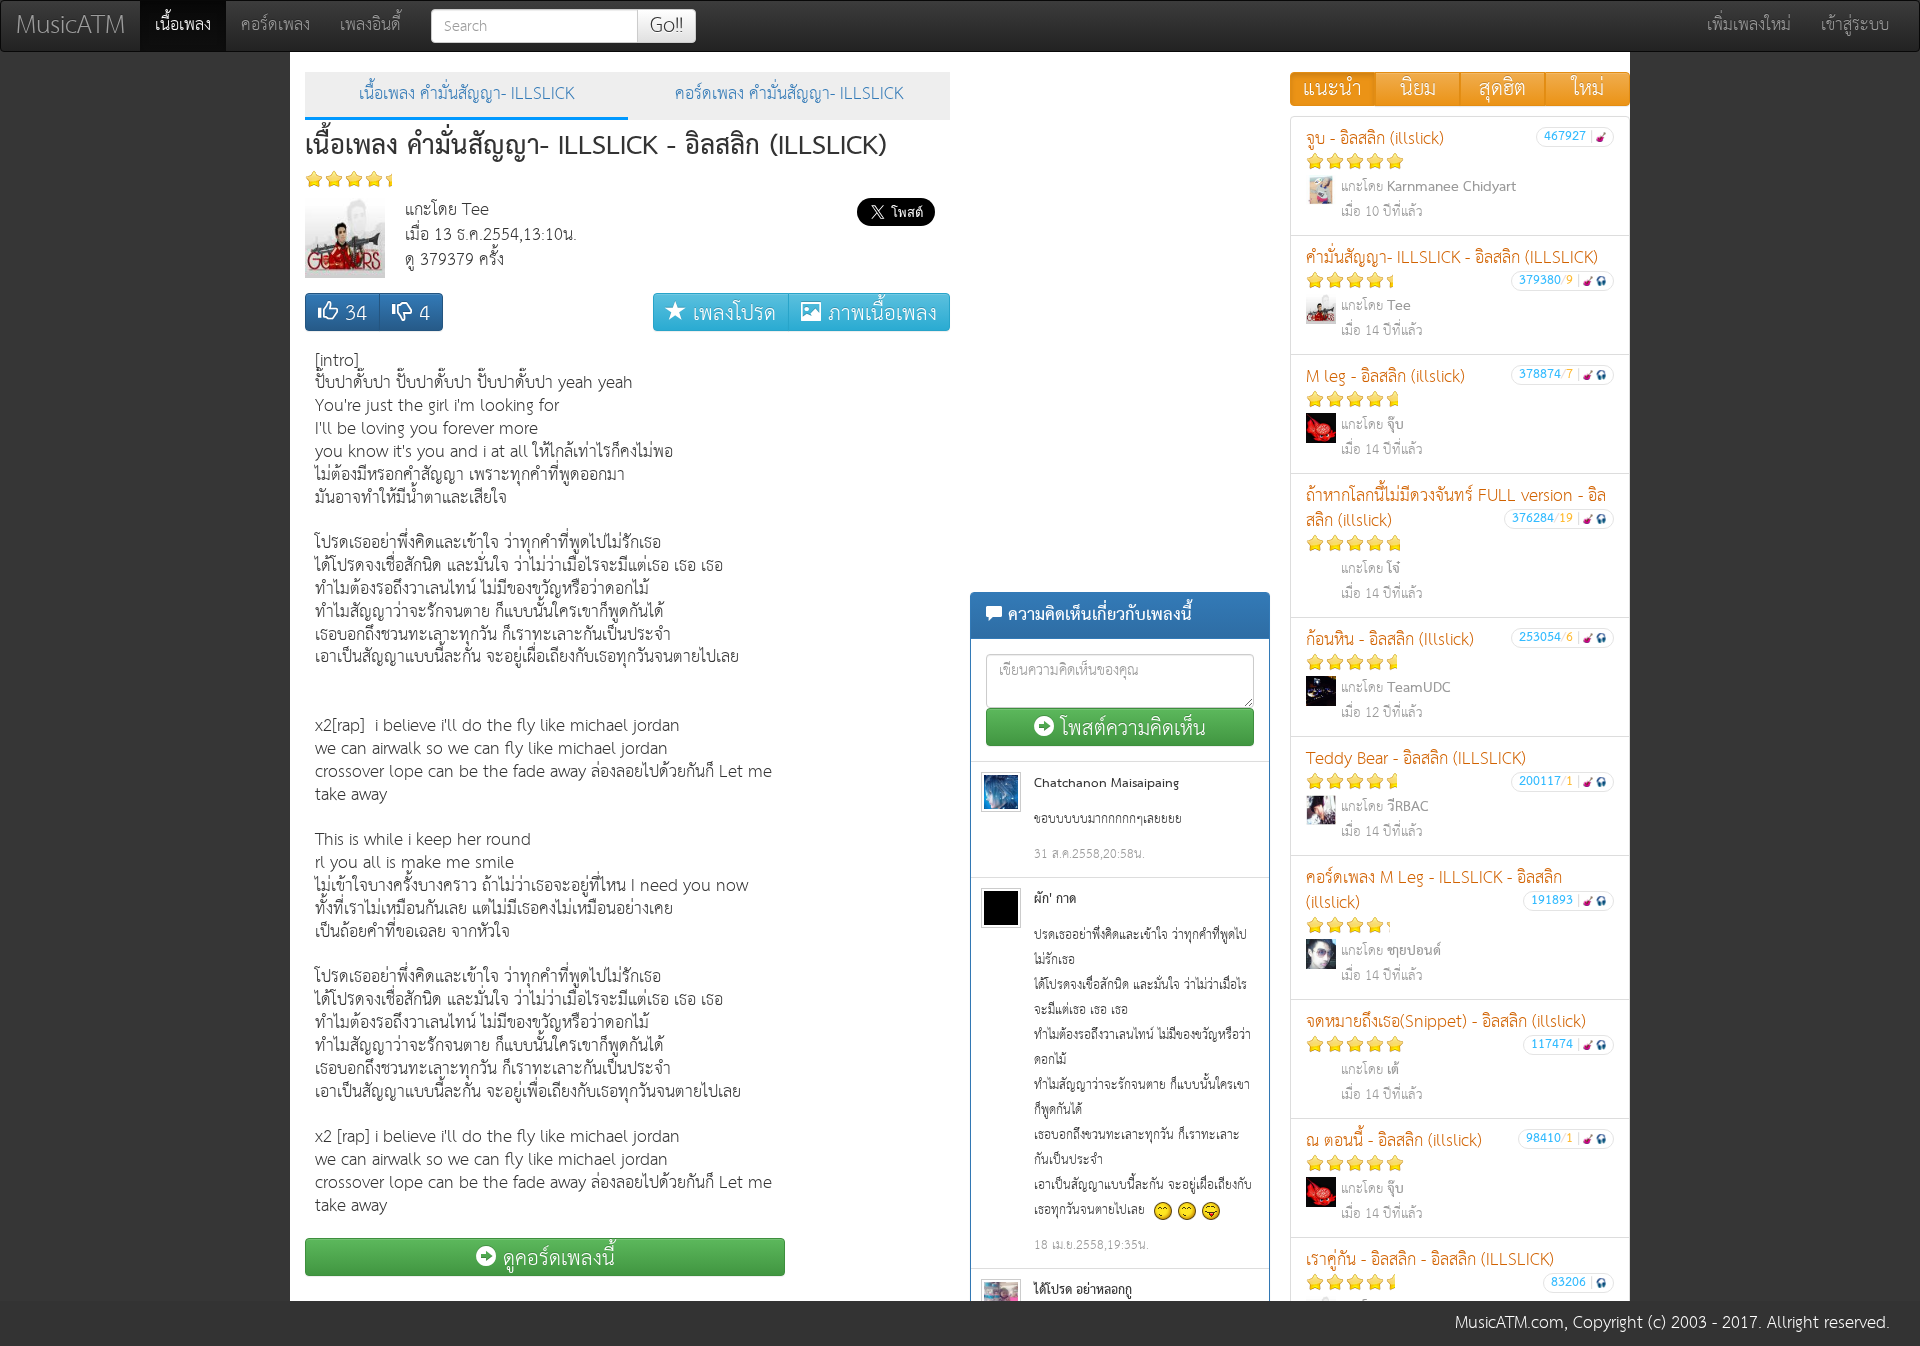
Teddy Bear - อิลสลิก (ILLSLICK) (1443, 794)
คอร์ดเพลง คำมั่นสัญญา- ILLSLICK (789, 94)
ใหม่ (1588, 89)
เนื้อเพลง (190, 25)
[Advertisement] (870, 641)
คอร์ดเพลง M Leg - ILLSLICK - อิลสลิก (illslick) (1443, 925)
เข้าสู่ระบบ (1855, 25)
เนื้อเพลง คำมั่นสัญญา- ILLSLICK (466, 94)
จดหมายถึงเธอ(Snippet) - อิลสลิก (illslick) (1446, 1057)
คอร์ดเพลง (275, 25)
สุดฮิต (1502, 89)
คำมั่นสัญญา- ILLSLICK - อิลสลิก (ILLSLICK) (1452, 293)
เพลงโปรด (731, 312)
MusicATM (70, 25)
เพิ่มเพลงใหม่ (1749, 25)
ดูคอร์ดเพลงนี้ (555, 1257)
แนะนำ (1332, 89)
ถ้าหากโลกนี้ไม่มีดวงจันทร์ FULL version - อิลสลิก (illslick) (1456, 543)
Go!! (666, 26)
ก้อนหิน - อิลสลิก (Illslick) (1443, 675)
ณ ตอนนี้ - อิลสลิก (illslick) (1443, 1176)
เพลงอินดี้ (370, 25)
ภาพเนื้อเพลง (879, 312)
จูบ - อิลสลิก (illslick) (1449, 174)
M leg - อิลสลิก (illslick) (1443, 412)
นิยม (1418, 89)
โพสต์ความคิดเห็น (1130, 727)
